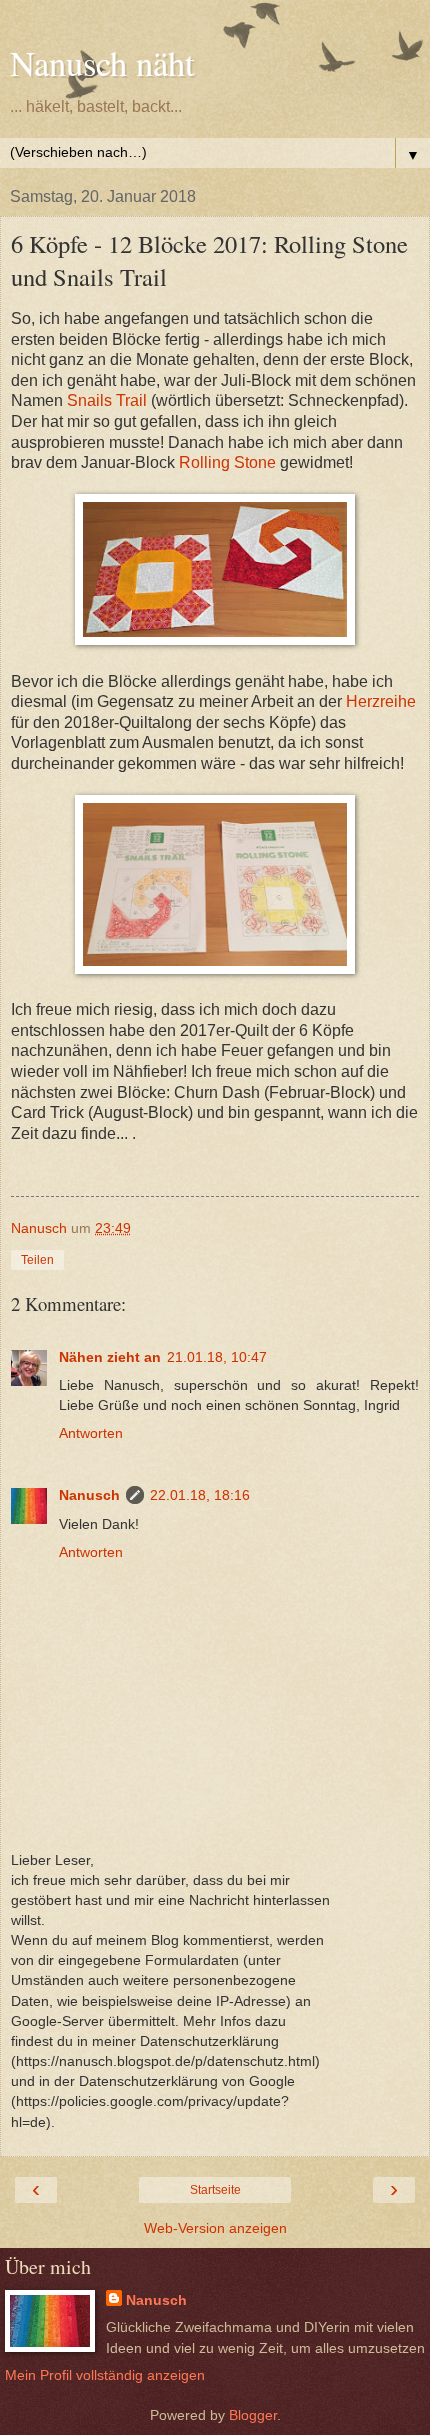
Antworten (91, 1433)
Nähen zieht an (110, 1357)
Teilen (37, 1260)
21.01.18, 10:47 (217, 1357)
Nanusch (89, 1495)
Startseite (215, 2190)
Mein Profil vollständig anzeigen (105, 2375)
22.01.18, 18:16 (200, 1495)
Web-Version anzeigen (215, 2228)
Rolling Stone (229, 462)
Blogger (253, 2415)
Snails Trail (105, 400)
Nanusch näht (102, 63)
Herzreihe (381, 701)
